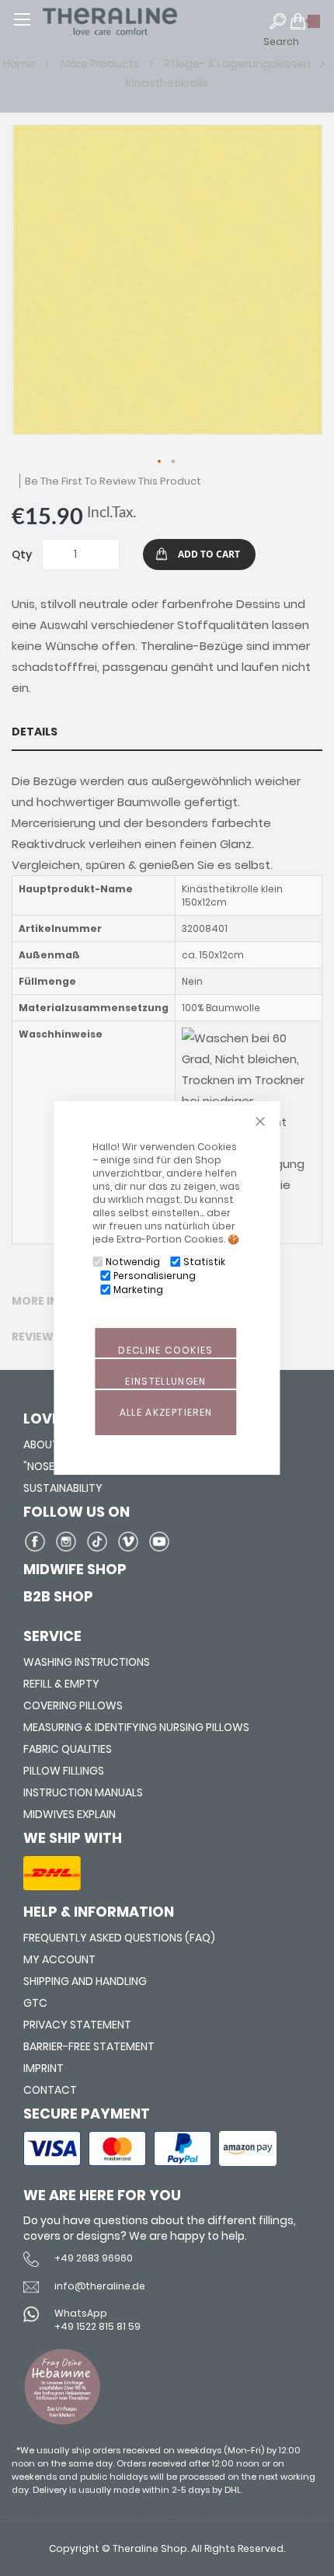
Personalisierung (155, 1276)
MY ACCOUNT (59, 1959)
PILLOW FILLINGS (64, 1771)
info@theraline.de (100, 2286)
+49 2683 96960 (94, 2258)
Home (21, 64)
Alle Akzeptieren (166, 1412)
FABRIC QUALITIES (68, 1749)
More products (101, 64)
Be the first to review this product (113, 481)
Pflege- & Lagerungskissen (239, 64)
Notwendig (133, 1262)
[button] (160, 462)
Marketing (138, 1290)
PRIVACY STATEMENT (77, 2025)
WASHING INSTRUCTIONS (87, 1662)
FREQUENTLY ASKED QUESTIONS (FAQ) (119, 1938)
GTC (35, 2003)
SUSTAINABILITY (63, 1488)
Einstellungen (166, 1381)
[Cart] (306, 28)
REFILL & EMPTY (61, 1684)
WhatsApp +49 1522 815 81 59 (97, 2320)
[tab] (167, 732)
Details (35, 732)
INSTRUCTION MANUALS (83, 1792)
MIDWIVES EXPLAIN (70, 1814)
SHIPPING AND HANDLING (85, 1981)
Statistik (204, 1262)
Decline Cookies (165, 1350)
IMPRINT (43, 2068)
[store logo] (140, 21)
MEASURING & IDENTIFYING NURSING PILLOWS (136, 1727)
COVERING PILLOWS (73, 1705)
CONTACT (50, 2090)
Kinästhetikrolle (167, 83)
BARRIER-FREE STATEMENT (89, 2046)
